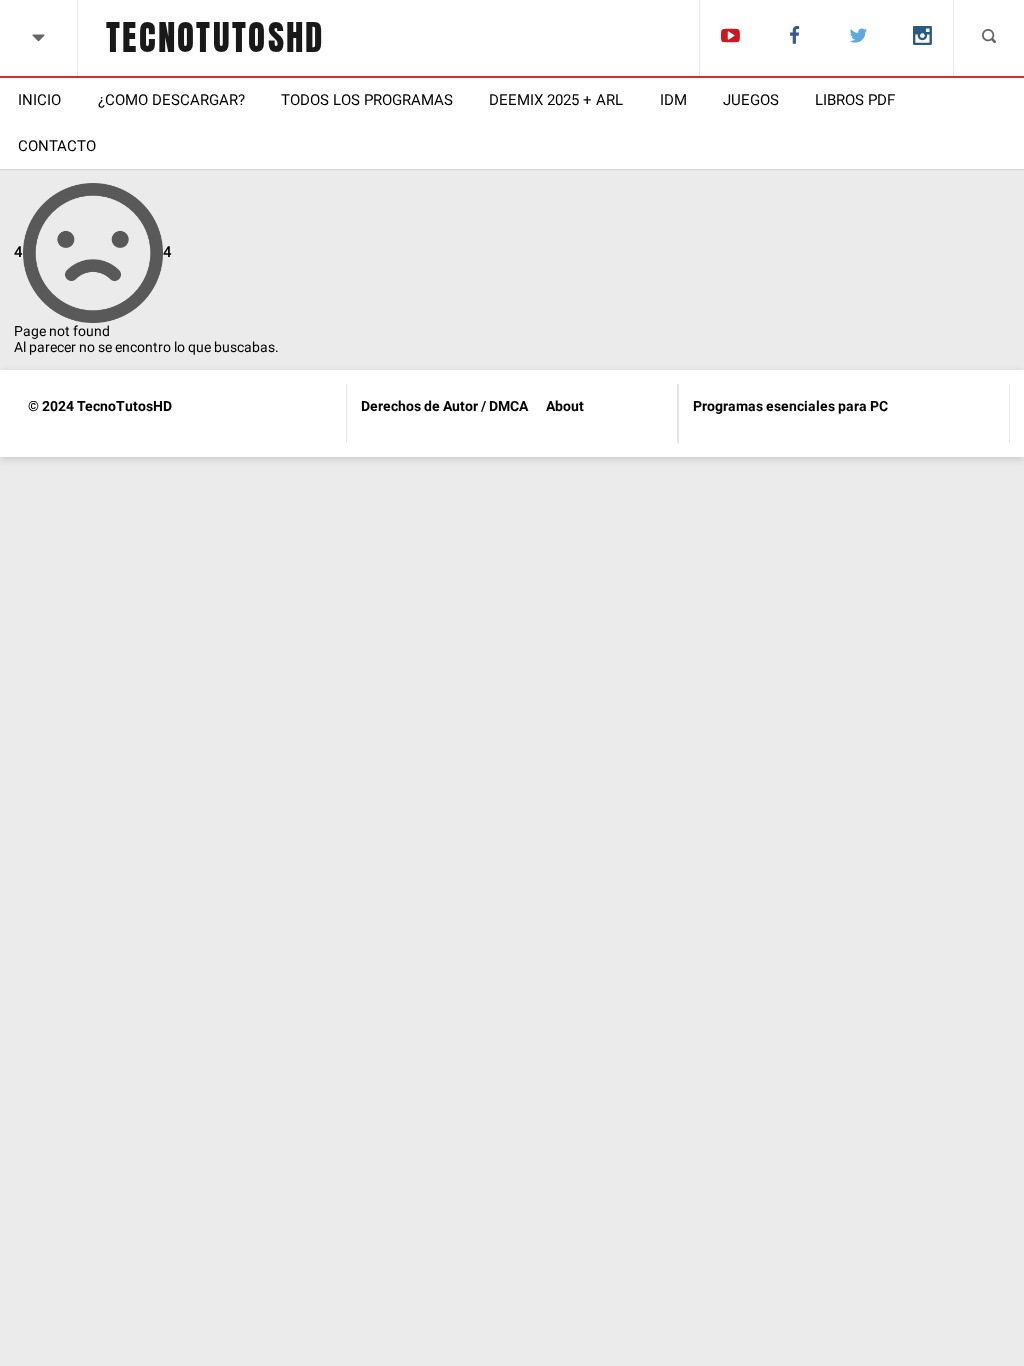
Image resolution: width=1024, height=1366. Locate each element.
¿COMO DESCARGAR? (171, 100)
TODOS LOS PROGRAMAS (367, 100)
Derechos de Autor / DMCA (444, 406)
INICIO (39, 100)
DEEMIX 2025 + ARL (556, 100)
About (565, 406)
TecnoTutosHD (215, 38)
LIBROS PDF (855, 100)
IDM (673, 100)
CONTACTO (57, 146)
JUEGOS (751, 100)
